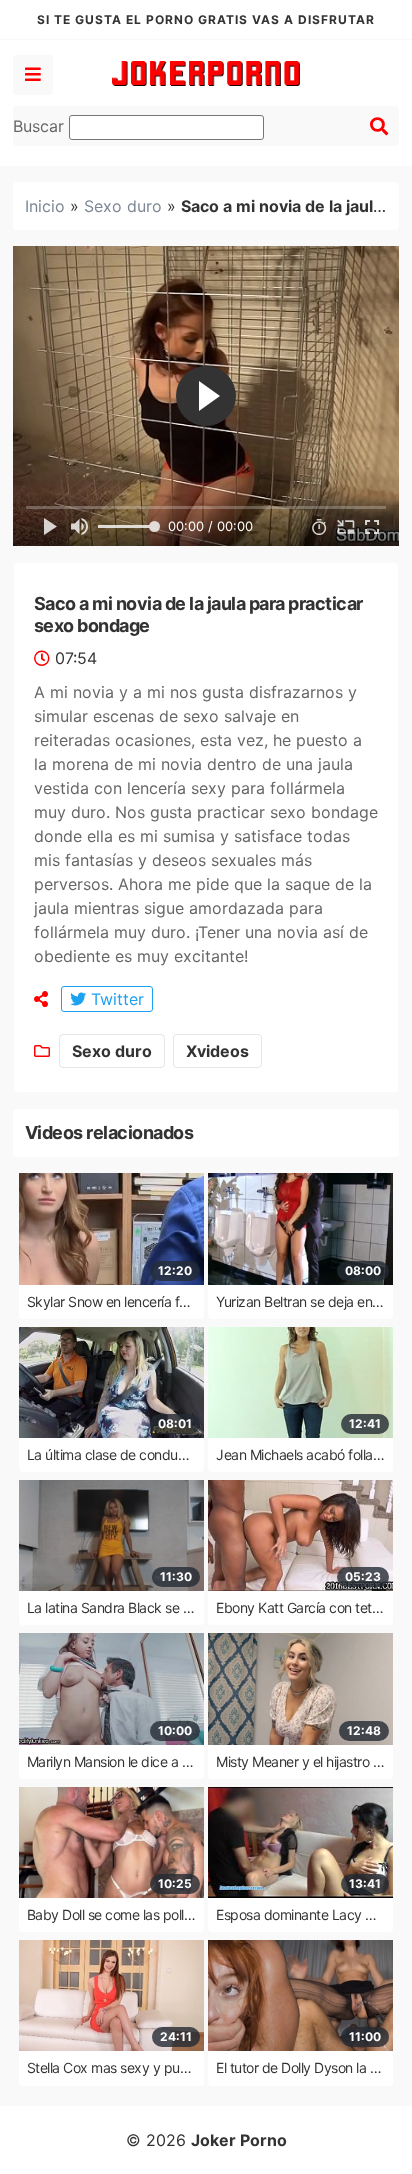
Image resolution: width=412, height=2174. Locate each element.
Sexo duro (123, 206)
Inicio (45, 206)
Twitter (115, 999)
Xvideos (217, 1051)
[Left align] (33, 75)
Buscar (41, 126)
